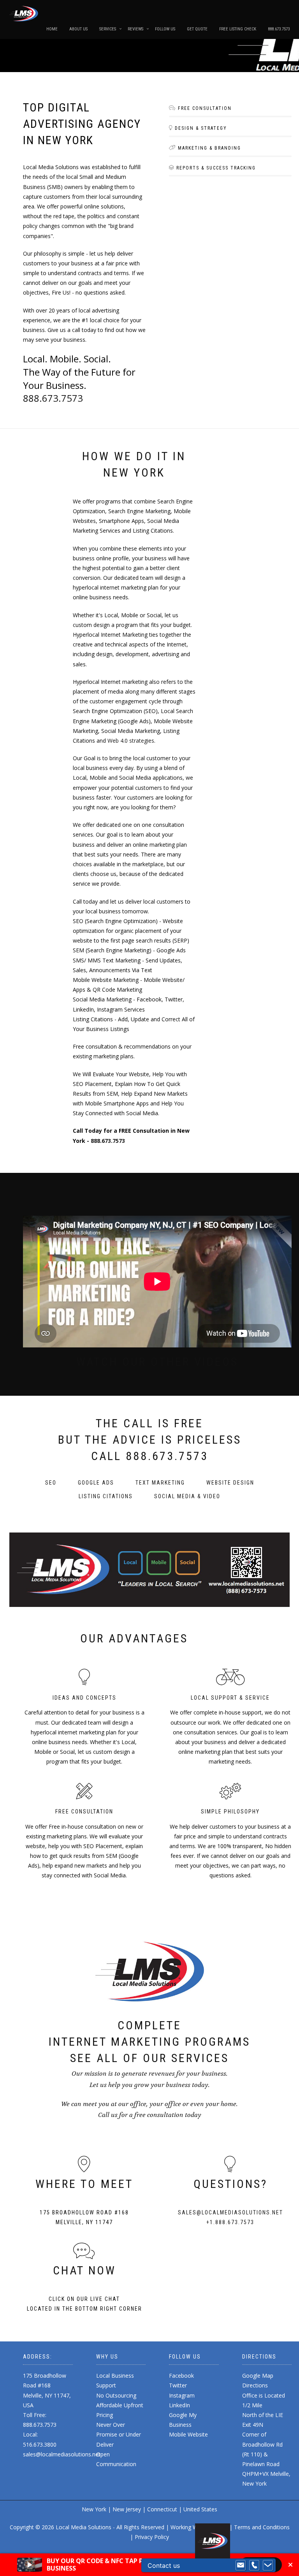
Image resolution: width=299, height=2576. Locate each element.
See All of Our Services (149, 2058)
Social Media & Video (187, 1496)
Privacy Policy (152, 2537)
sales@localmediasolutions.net (230, 2212)
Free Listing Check (238, 29)
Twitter (178, 2385)
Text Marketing (160, 1483)
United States (200, 2509)
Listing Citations (106, 1496)
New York (95, 2509)
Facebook (181, 2376)
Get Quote (197, 29)
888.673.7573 (279, 29)
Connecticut (162, 2509)
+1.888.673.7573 (230, 2222)
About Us (78, 29)
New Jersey (127, 2509)
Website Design (230, 1483)
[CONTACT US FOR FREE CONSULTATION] (149, 1570)
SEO (51, 1483)
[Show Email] (241, 2565)
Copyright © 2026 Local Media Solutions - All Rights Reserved (87, 2527)
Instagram (182, 2395)
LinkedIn (179, 2405)
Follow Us (165, 29)
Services (108, 29)
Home (52, 29)
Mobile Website (188, 2434)
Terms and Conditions (262, 2527)
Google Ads (96, 1483)
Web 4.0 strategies (131, 741)
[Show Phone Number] (254, 2565)
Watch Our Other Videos (157, 1362)
